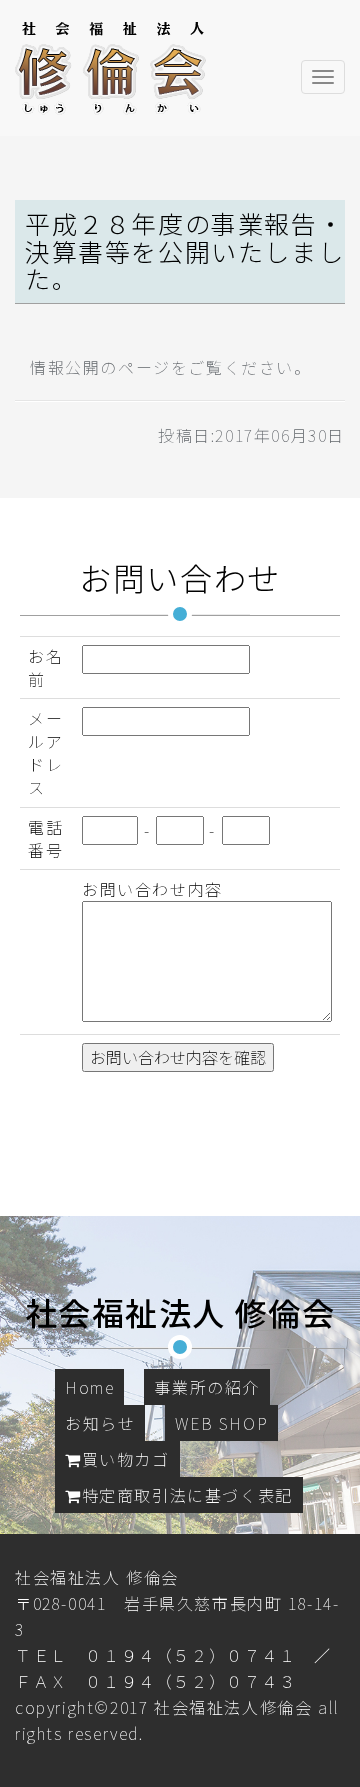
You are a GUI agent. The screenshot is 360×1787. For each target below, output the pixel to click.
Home (89, 1387)
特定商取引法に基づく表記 (187, 1495)
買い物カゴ (126, 1459)
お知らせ (100, 1423)
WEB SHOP (221, 1423)
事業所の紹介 (207, 1387)
